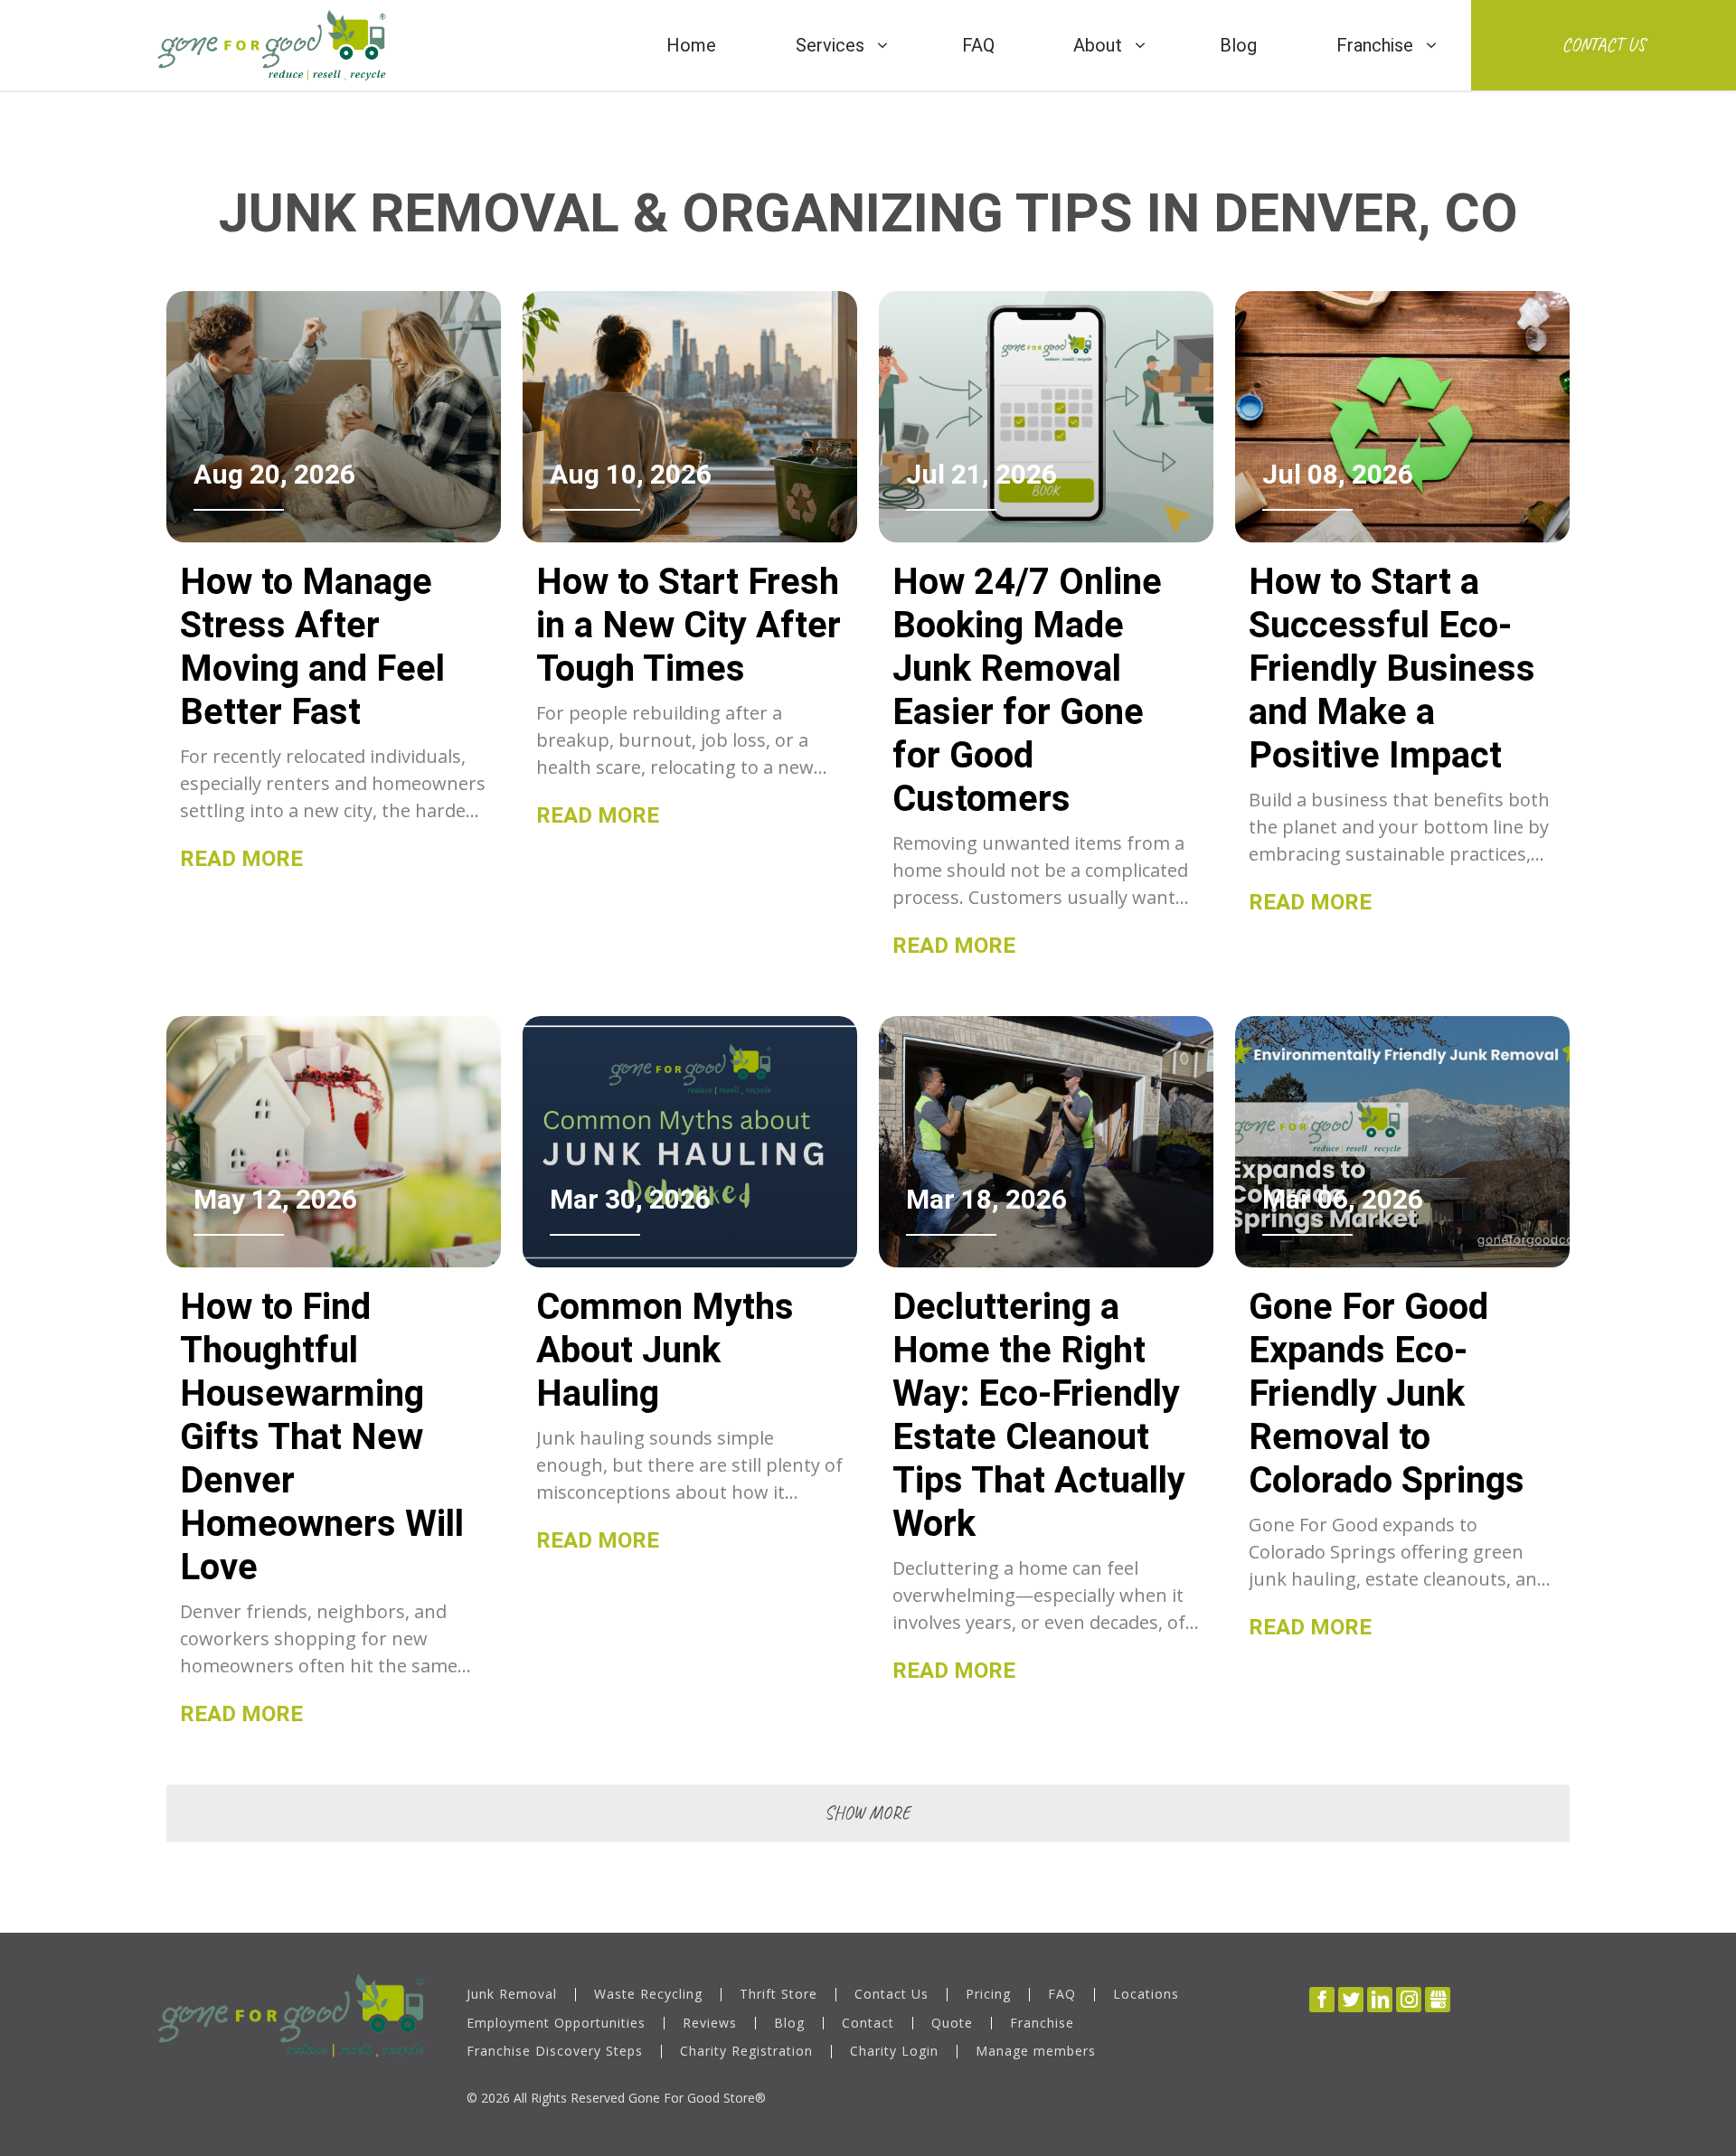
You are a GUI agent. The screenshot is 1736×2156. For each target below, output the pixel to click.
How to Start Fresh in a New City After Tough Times (689, 625)
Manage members (1036, 2052)
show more (868, 1813)
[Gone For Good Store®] (272, 45)
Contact (868, 2024)
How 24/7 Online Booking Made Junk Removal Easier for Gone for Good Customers (1027, 690)
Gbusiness (1438, 2000)
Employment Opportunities (556, 2024)
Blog (789, 2024)
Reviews (710, 2024)
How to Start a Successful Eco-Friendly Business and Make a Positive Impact (1392, 668)
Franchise (1042, 2024)
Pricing (988, 1995)
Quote (952, 2024)
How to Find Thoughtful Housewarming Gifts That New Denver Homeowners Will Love (322, 1437)
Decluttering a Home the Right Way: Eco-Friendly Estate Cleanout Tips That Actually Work (1039, 1415)
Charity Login (894, 2052)
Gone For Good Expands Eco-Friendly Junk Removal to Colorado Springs (1387, 1393)
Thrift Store (778, 1995)
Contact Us (1604, 45)
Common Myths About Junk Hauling (665, 1350)
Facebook (1322, 2000)
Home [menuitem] (691, 45)
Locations (1146, 1995)
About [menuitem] (1098, 45)
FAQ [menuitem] (978, 45)
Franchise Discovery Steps (555, 2052)
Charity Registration (746, 2052)
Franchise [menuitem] (1375, 45)
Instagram (1409, 2000)
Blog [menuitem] (1238, 45)
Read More (241, 859)
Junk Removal (512, 1995)
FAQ (1062, 1995)
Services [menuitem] (830, 45)
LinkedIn (1380, 2000)
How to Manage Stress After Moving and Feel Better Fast (312, 647)
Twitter (1351, 2000)
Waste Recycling (648, 1995)
